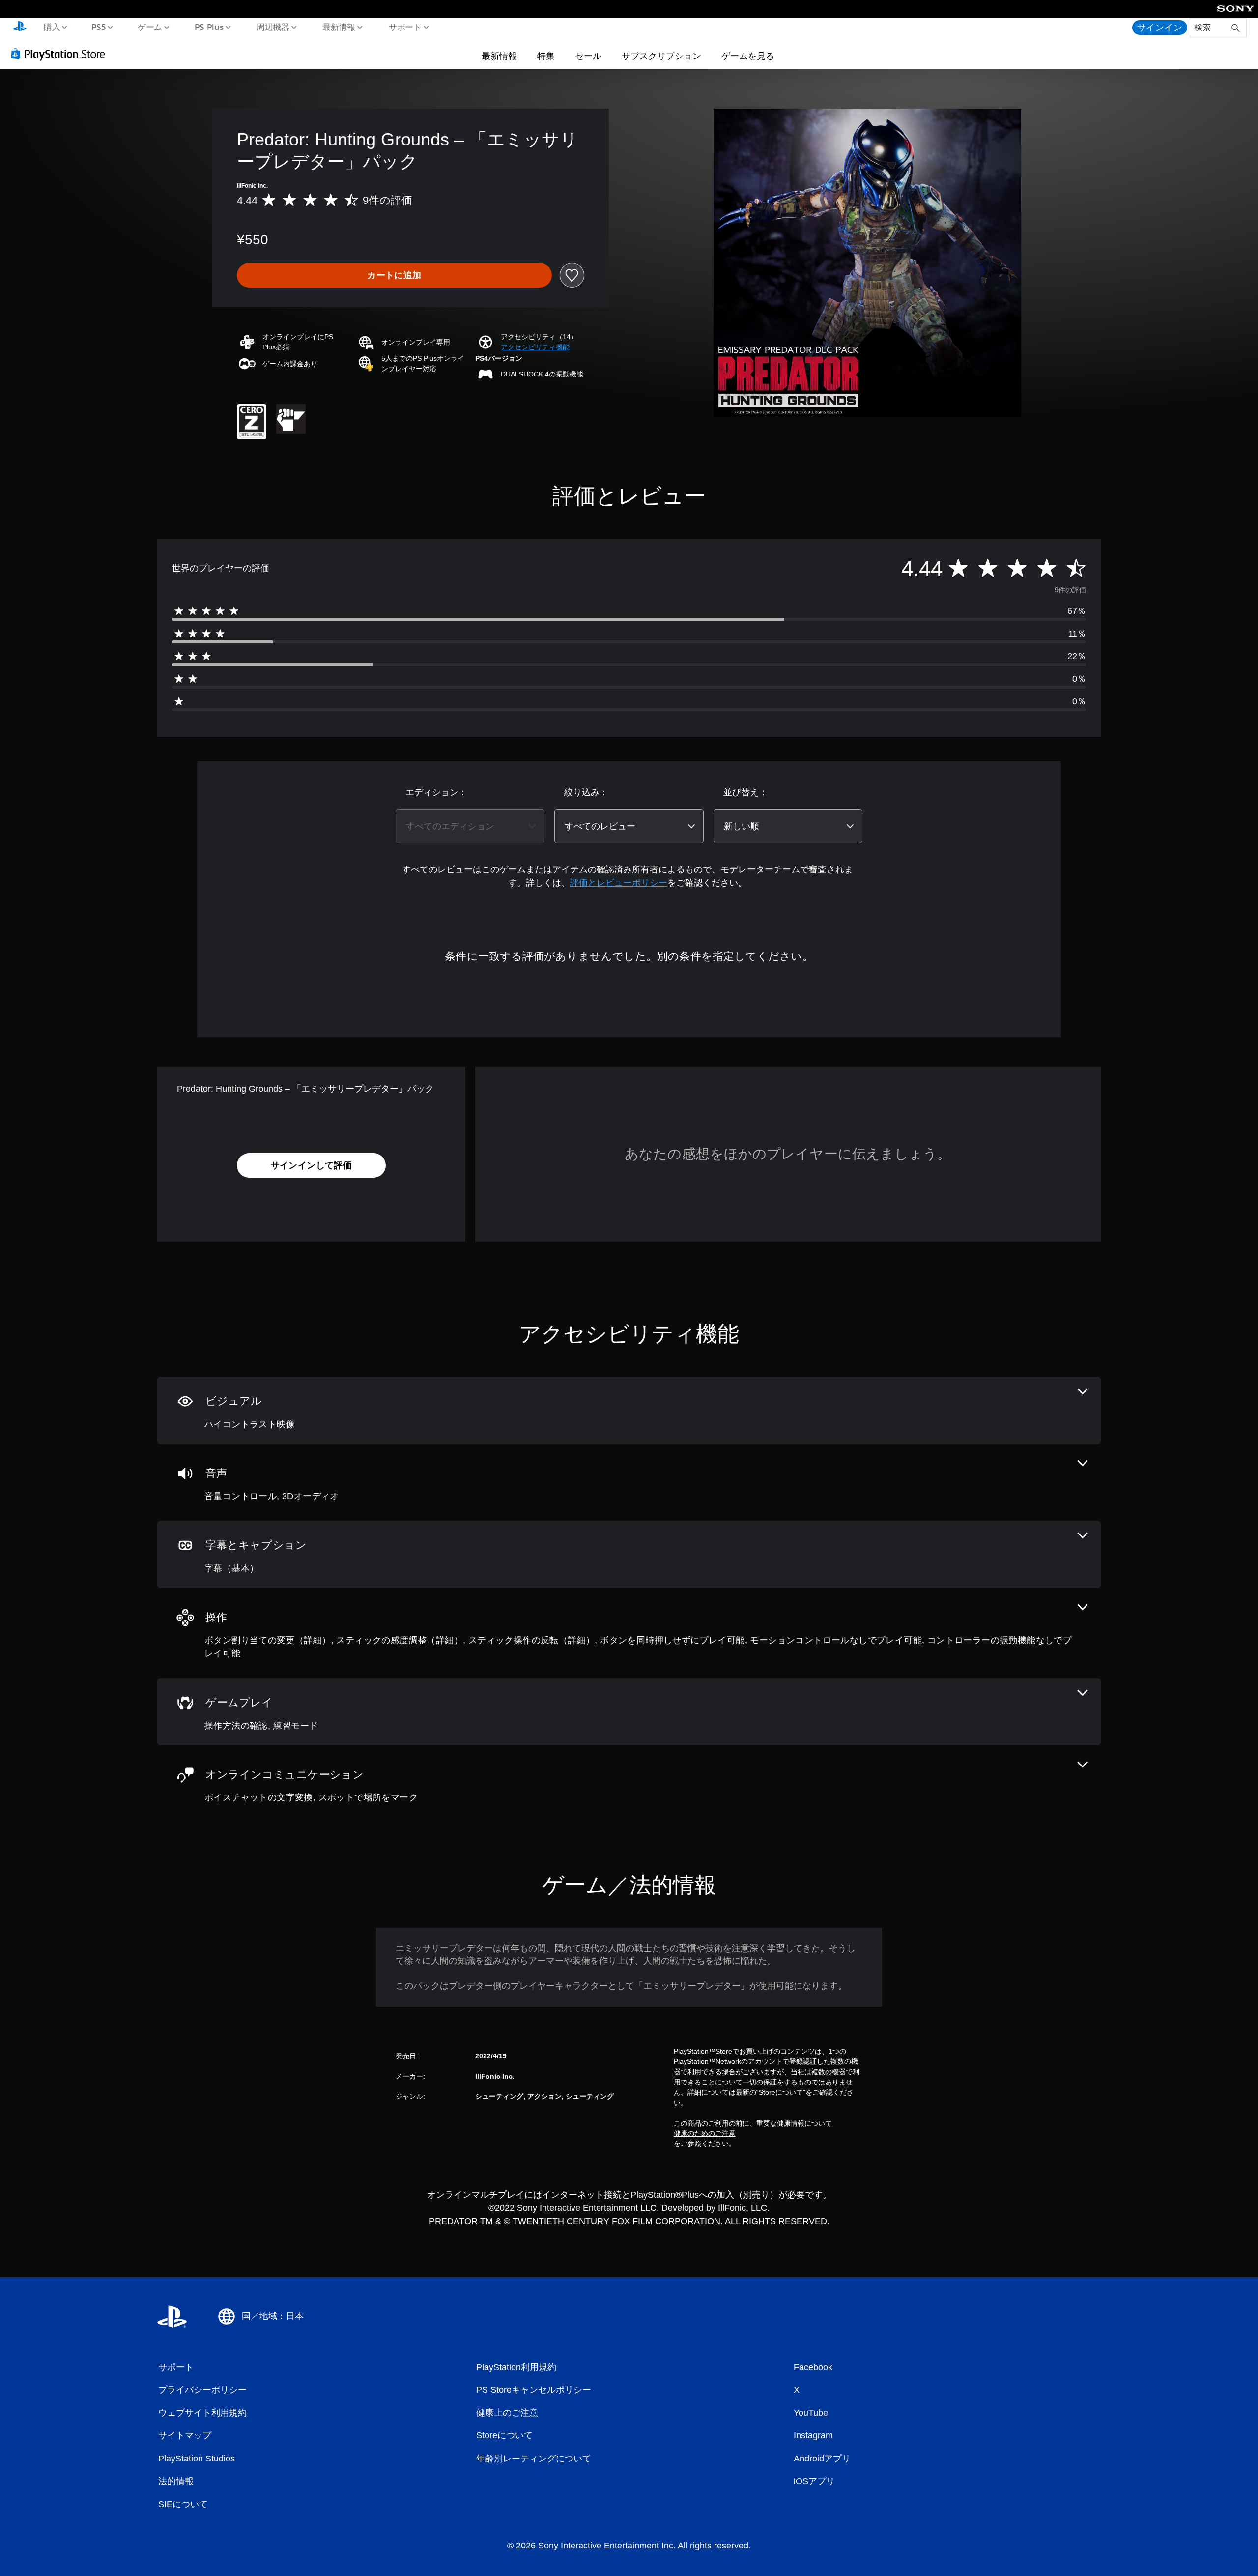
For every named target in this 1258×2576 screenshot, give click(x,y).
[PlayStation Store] (61, 54)
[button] (535, 347)
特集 (546, 56)
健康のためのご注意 (705, 2133)
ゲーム (150, 27)
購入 (52, 27)
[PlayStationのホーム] (20, 28)
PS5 (99, 27)
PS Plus (209, 27)
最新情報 (339, 27)
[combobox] (470, 826)
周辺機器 (273, 27)
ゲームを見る (748, 56)
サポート (405, 27)
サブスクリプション (661, 56)
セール (588, 56)
